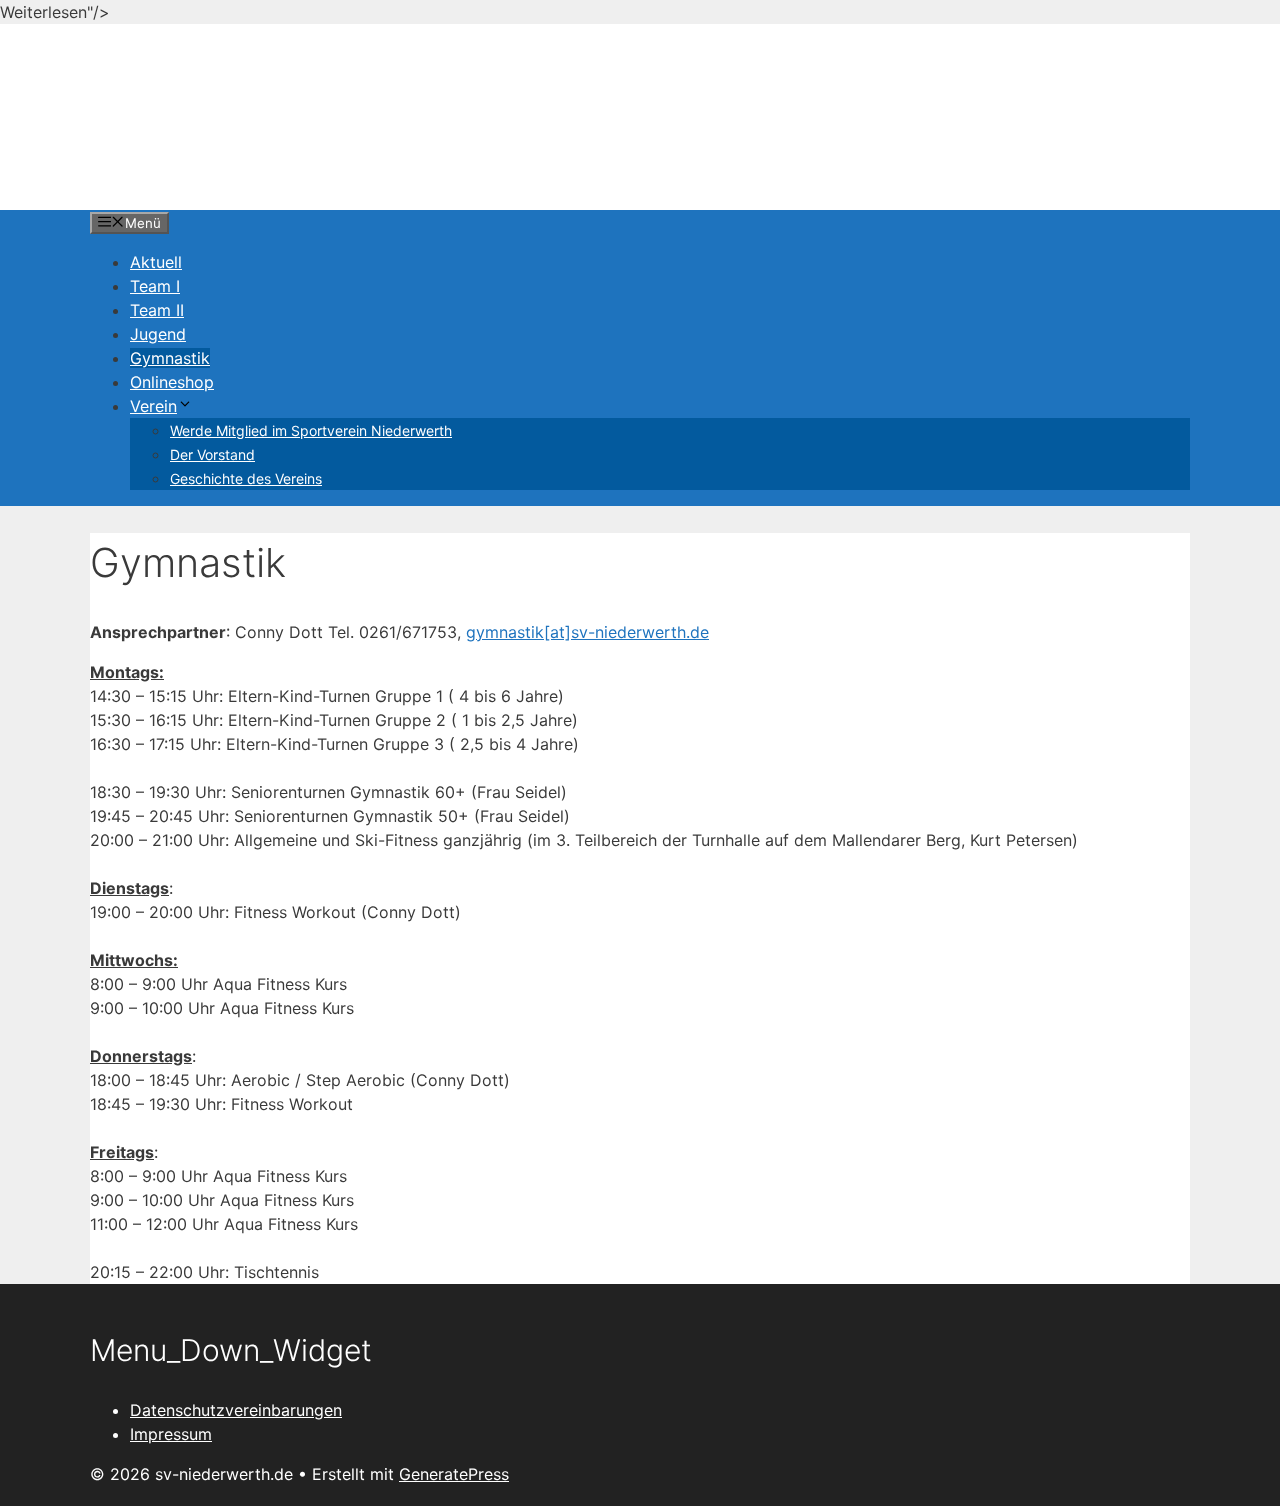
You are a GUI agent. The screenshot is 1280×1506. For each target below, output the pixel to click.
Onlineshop (172, 382)
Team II (157, 310)
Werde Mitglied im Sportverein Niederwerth (311, 430)
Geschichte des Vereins (246, 478)
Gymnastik (170, 358)
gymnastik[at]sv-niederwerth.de (587, 632)
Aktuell (156, 262)
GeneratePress (454, 1474)
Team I (155, 286)
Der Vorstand (212, 454)
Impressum (171, 1434)
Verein (153, 406)
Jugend (158, 334)
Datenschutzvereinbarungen (236, 1410)
